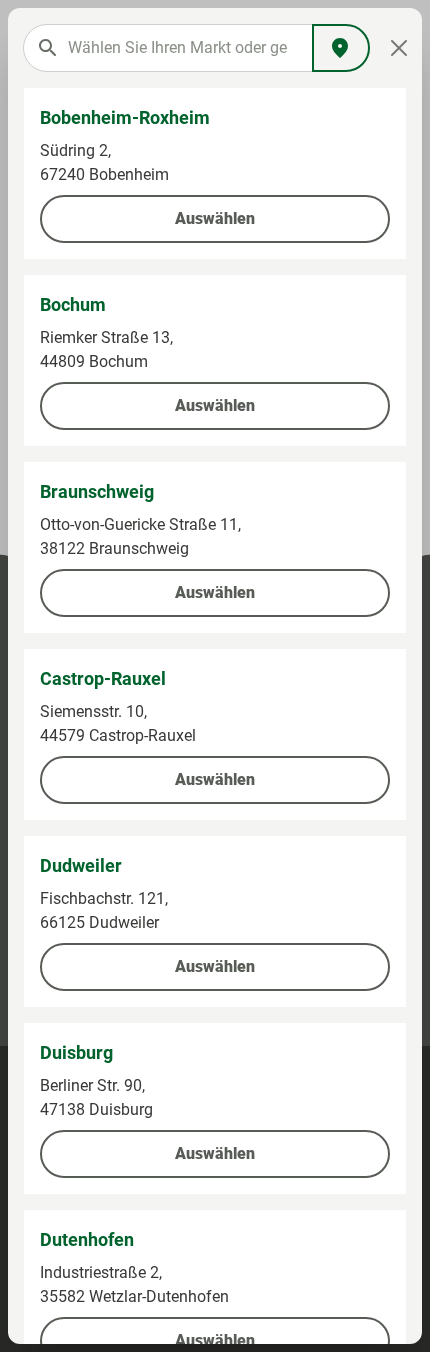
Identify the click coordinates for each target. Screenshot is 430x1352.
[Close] (398, 48)
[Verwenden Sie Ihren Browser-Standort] (341, 48)
